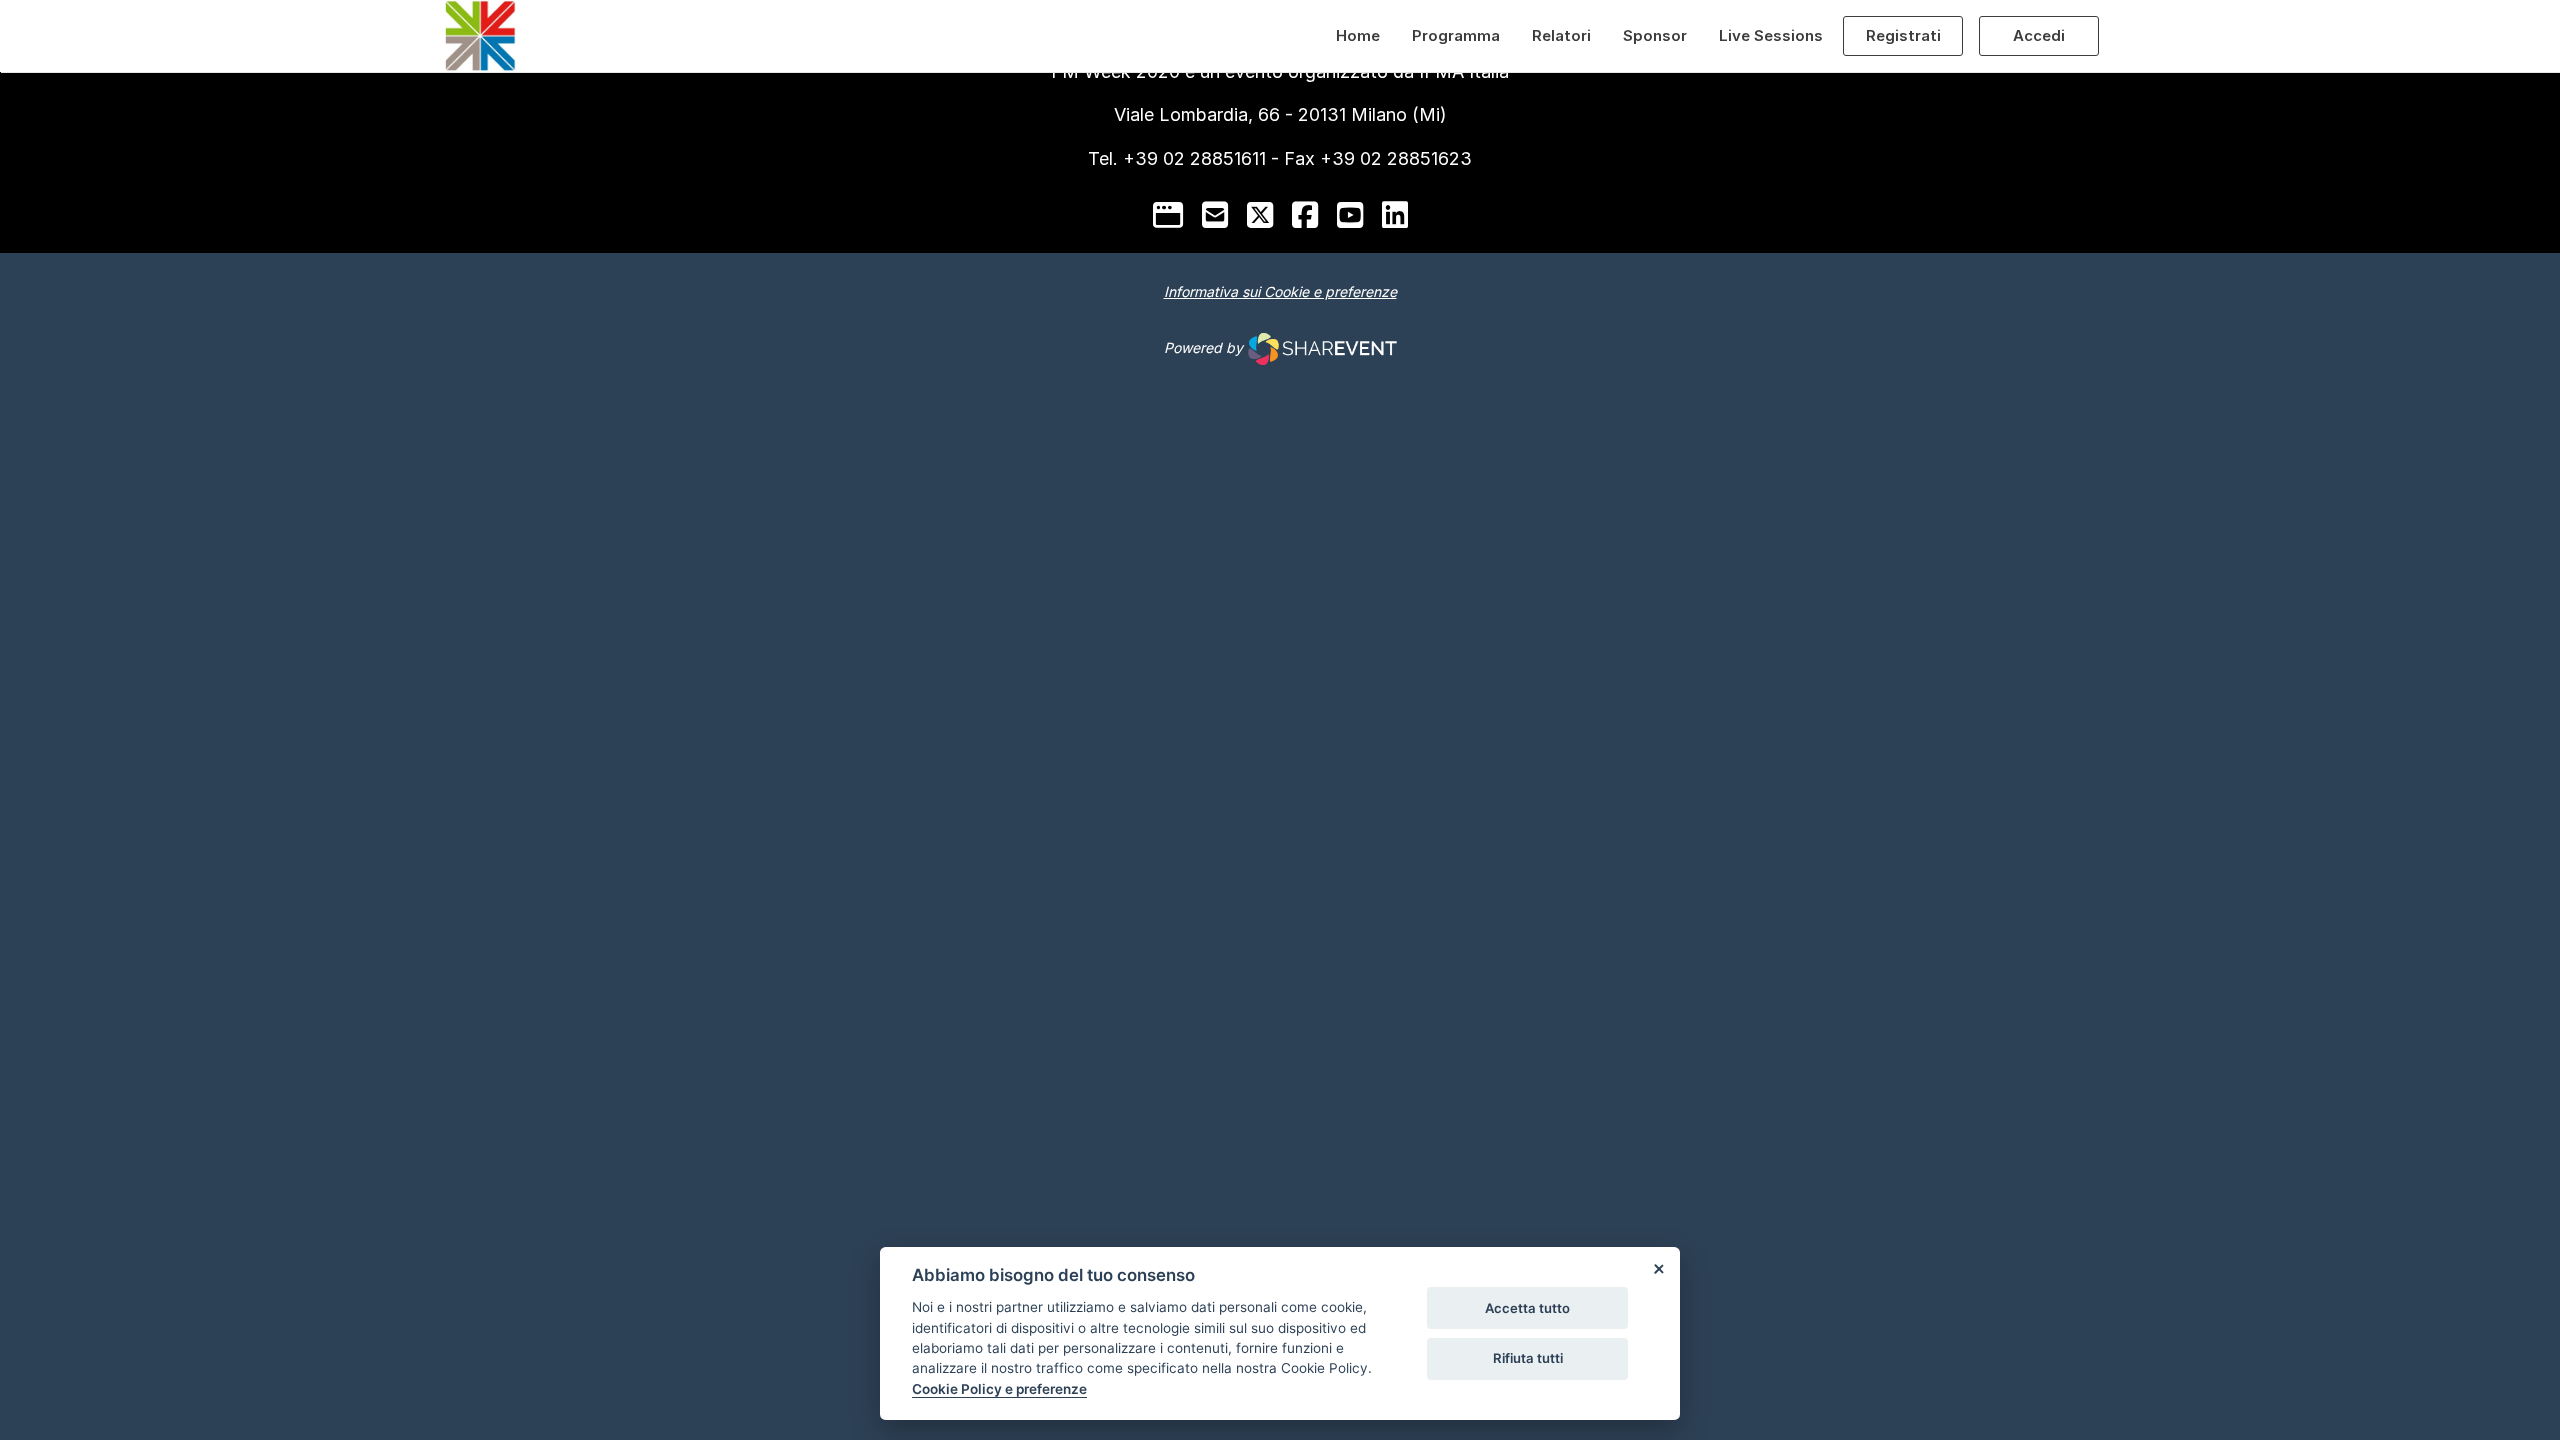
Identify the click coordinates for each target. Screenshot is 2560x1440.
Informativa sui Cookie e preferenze (1280, 291)
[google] (1168, 215)
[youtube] (1350, 215)
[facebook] (1305, 215)
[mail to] (1215, 215)
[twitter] (1260, 215)
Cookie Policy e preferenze (999, 1389)
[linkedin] (1395, 215)
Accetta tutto (1527, 1308)
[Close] (1658, 1269)
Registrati (1903, 35)
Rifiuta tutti (1528, 1358)
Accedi (2039, 35)
